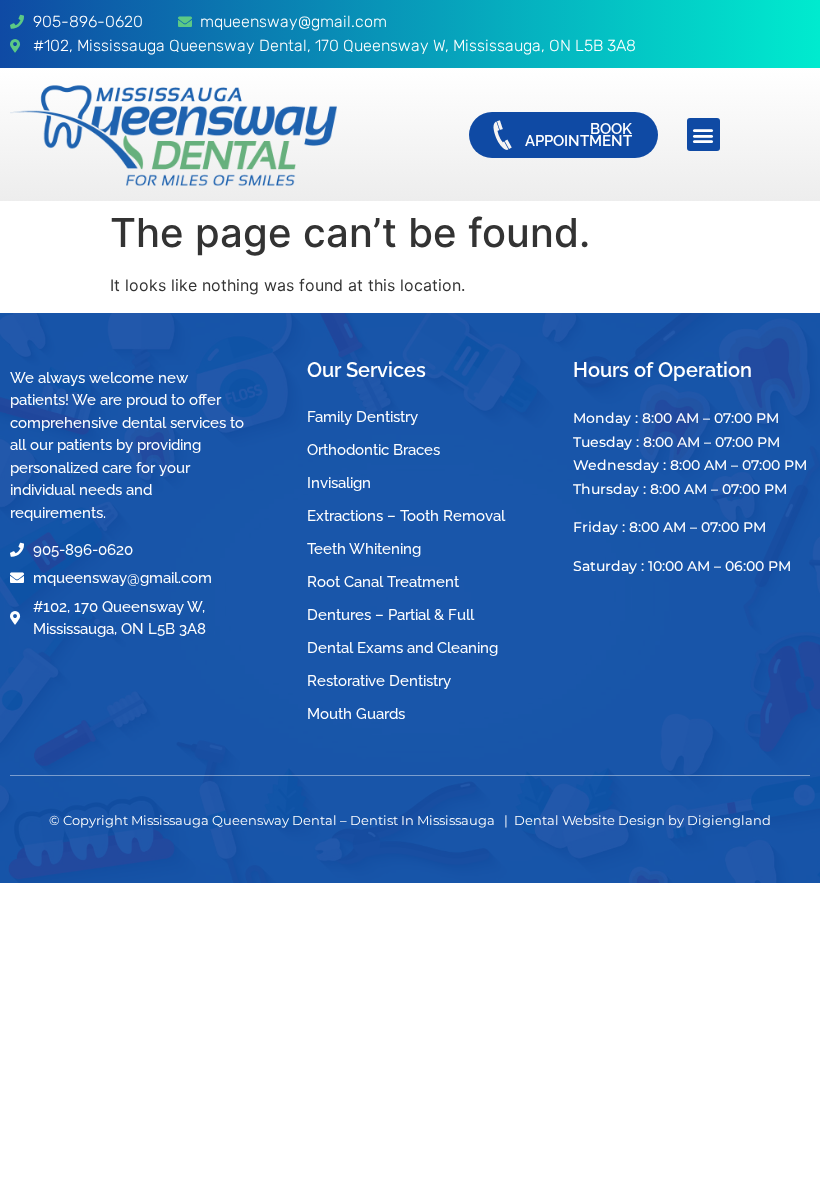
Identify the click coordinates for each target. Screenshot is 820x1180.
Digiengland (729, 820)
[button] (703, 134)
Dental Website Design (589, 820)
